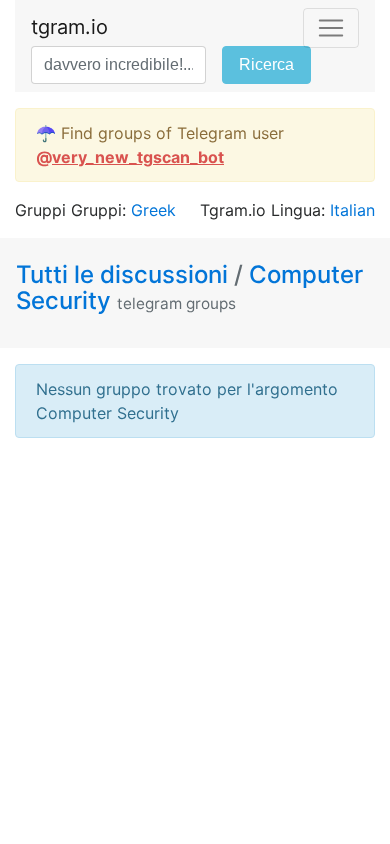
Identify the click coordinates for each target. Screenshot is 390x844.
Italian (352, 210)
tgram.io (69, 27)
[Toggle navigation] (331, 28)
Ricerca (266, 64)
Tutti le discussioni (125, 274)
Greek (153, 210)
